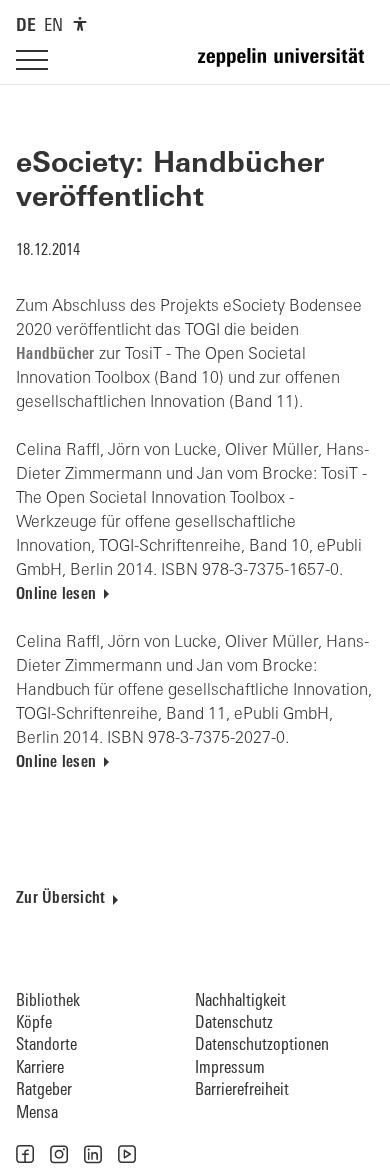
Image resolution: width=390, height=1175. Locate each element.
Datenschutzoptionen (262, 1045)
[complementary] (80, 24)
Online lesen (56, 595)
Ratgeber (44, 1090)
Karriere (40, 1068)
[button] (25, 1154)
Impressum (230, 1068)
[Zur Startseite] (286, 66)
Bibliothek (48, 1001)
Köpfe (34, 1023)
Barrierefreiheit (242, 1090)
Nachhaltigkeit (240, 1001)
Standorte (46, 1045)
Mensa (37, 1113)
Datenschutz (234, 1023)
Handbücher (55, 355)
